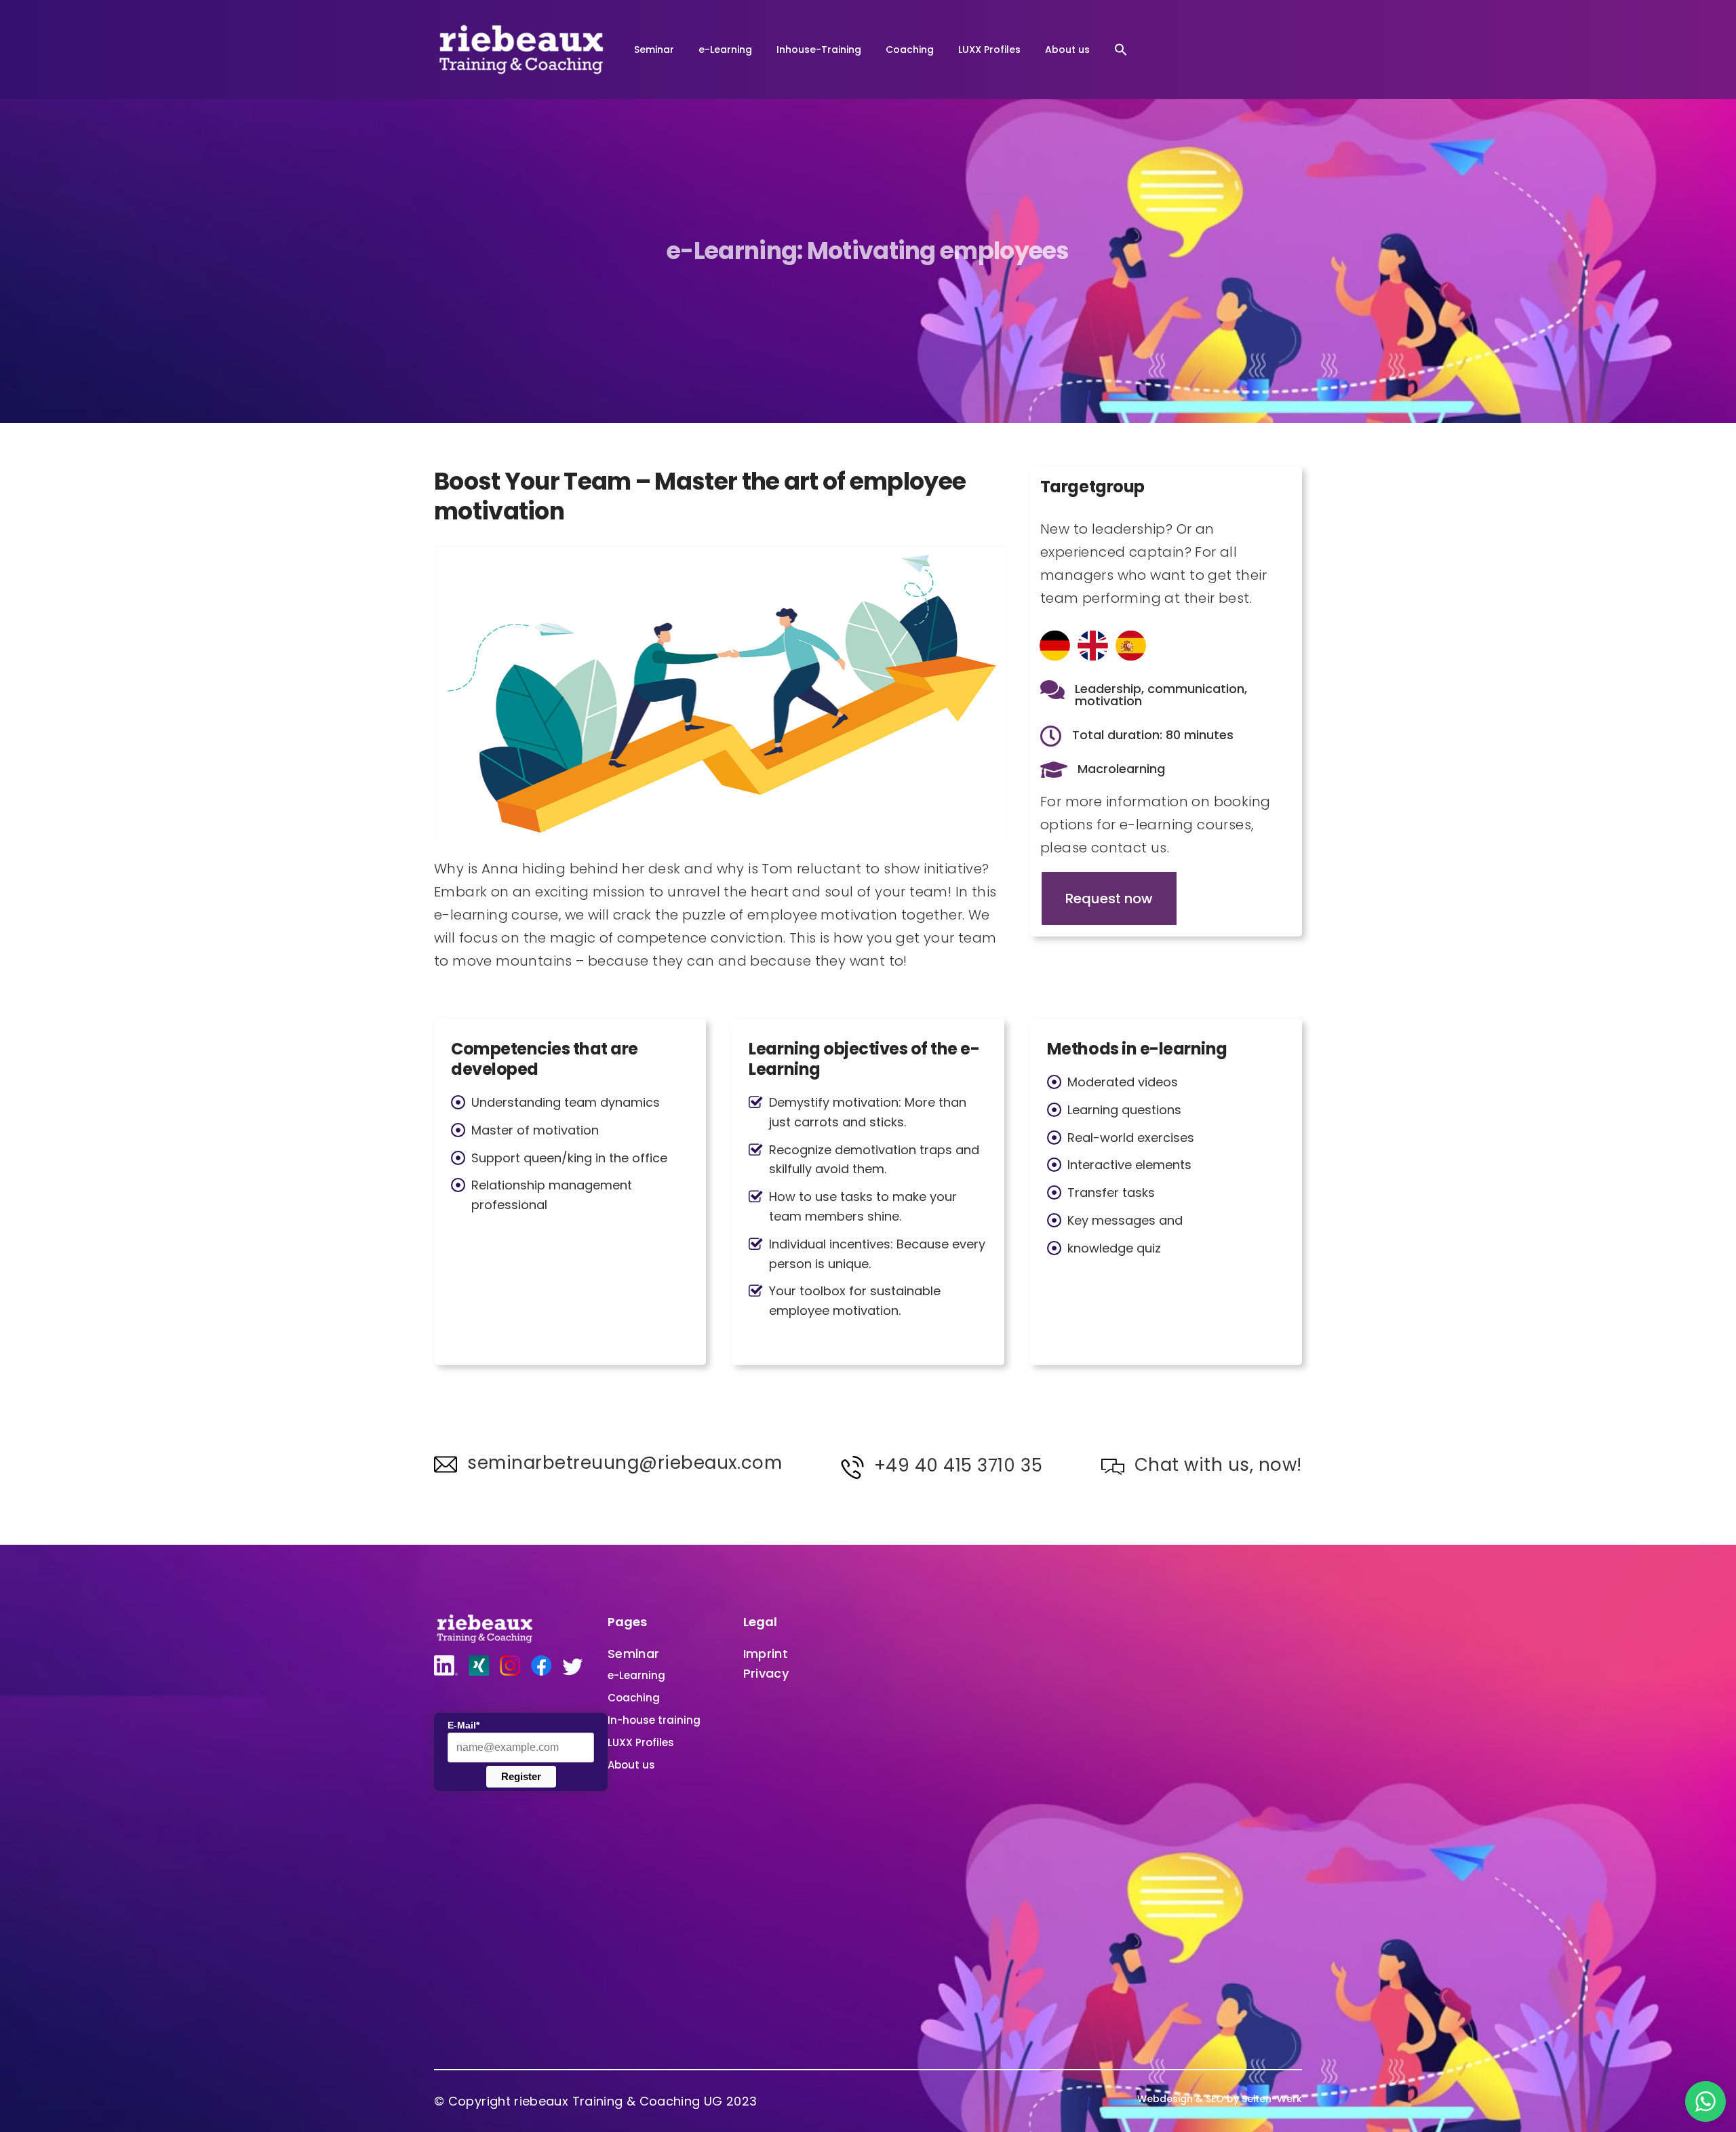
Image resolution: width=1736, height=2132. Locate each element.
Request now (1109, 899)
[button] (1121, 50)
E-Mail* (463, 1725)
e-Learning (725, 50)
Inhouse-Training (819, 50)
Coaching (910, 50)
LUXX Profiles (989, 50)
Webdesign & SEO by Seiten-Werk (1220, 2099)
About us (1067, 50)
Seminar (654, 50)
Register (521, 1776)
